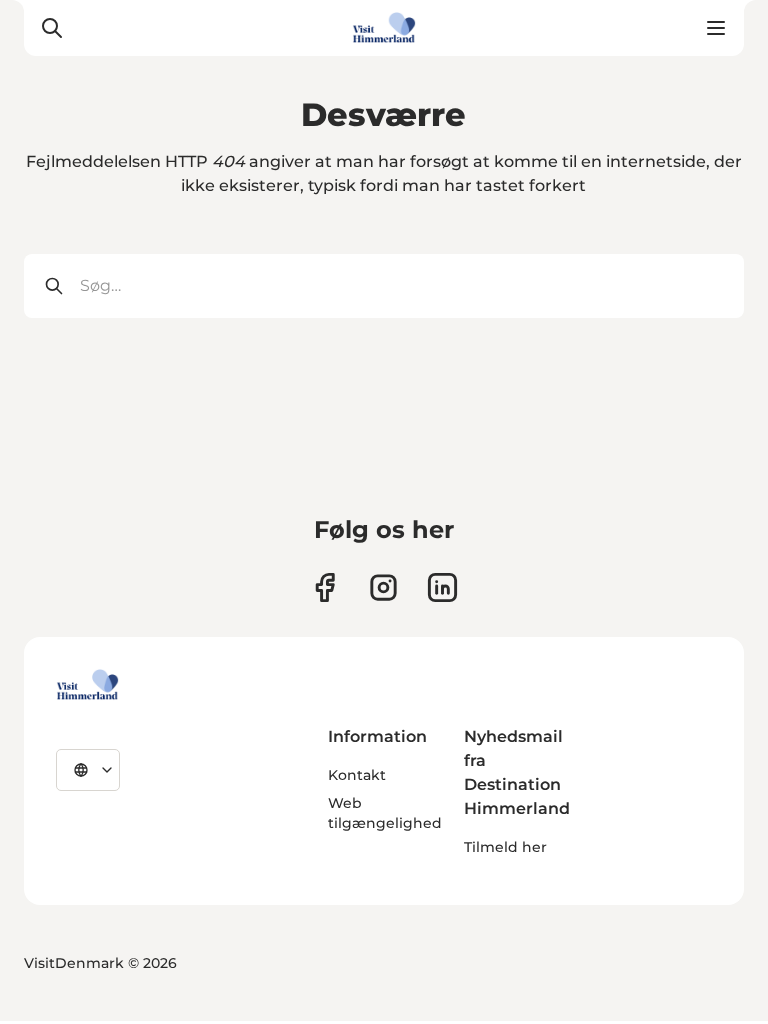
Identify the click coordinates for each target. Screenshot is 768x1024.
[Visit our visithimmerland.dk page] (383, 587)
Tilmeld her (505, 847)
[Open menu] (716, 28)
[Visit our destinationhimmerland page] (442, 587)
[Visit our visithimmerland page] (324, 587)
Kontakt (357, 775)
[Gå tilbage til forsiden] (383, 28)
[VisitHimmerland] (87, 685)
